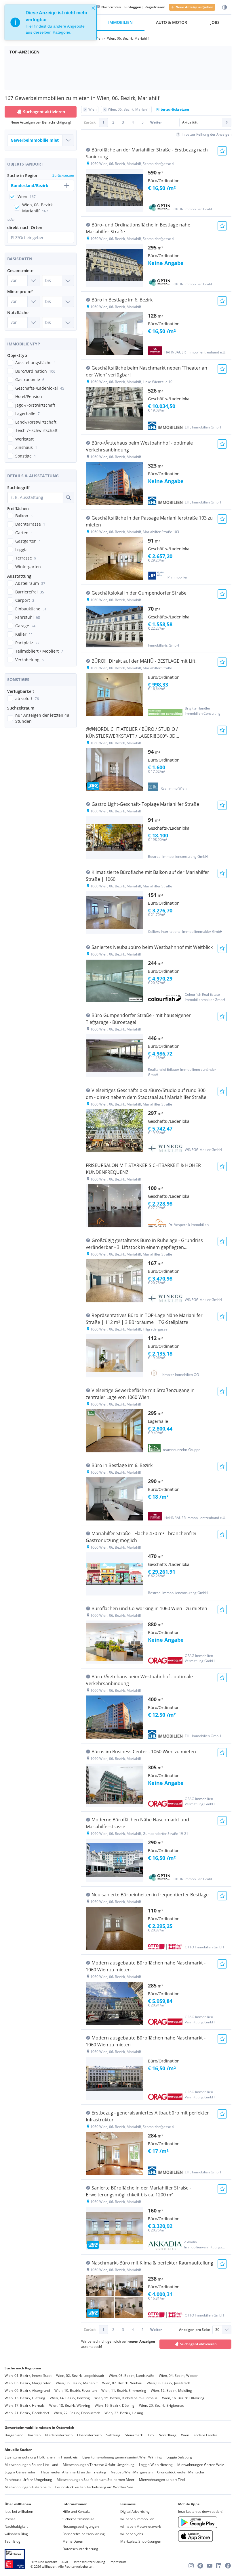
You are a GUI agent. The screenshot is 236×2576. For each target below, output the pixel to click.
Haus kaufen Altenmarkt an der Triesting (74, 2472)
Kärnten (34, 2435)
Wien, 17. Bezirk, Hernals (25, 2405)
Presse (10, 2519)
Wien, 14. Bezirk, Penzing (70, 2398)
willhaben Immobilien (137, 2519)
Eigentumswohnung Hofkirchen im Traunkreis (41, 2457)
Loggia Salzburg (179, 2457)
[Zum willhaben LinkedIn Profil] (219, 2566)
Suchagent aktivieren (44, 112)
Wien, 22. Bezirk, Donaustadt (77, 2413)
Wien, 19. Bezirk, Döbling (115, 2405)
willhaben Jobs (132, 2534)
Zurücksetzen (63, 175)
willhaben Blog (16, 2534)
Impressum (118, 2562)
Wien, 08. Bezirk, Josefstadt (168, 2383)
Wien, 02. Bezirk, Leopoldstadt (80, 2376)
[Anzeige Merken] (222, 151)
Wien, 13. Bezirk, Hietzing (25, 2398)
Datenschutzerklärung (80, 2549)
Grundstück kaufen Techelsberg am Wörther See (94, 2487)
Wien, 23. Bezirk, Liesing (124, 2413)
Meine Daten (73, 2541)
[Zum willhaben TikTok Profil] (200, 2566)
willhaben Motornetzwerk (141, 2526)
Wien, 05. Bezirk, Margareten (28, 2383)
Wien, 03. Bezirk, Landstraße (132, 2376)
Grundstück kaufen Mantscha (181, 2472)
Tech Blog (13, 2541)
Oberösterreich (89, 2435)
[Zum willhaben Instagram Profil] (191, 2566)
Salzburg (113, 2435)
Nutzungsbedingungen (81, 2526)
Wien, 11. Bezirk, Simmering (124, 2391)
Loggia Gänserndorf (21, 2472)
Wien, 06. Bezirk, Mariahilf (77, 2383)
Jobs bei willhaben (19, 2511)
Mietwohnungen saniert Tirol (162, 2480)
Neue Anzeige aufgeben (194, 7)
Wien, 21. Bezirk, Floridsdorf (27, 2413)
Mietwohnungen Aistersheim (28, 2487)
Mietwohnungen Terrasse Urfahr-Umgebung (99, 2465)
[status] (51, 22)
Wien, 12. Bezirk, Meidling (171, 2391)
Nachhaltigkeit (16, 2526)
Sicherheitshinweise (78, 2519)
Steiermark (134, 2435)
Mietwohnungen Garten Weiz (201, 2465)
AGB (65, 2562)
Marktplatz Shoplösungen (141, 2541)
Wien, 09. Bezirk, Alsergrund (27, 2391)
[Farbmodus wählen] (224, 7)
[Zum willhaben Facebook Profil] (228, 2566)
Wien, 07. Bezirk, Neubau (122, 2383)
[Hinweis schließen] (93, 8)
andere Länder (205, 2435)
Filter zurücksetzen (173, 109)
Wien (185, 2435)
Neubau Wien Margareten (132, 2472)
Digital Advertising (135, 2511)
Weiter (156, 122)
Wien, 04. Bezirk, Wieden (179, 2376)
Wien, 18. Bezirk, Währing (70, 2405)
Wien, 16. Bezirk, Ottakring (183, 2398)
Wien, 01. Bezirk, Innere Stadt (28, 2376)
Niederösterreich (59, 2435)
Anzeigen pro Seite (195, 2330)
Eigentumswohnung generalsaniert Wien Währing (122, 2457)
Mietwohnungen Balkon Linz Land (31, 2465)
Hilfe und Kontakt (76, 2511)
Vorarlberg (168, 2435)
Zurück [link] (90, 122)
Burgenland (14, 2435)
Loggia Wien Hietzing (156, 2465)
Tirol (151, 2435)
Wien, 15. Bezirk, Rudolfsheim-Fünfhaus (126, 2398)
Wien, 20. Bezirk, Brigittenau (162, 2405)
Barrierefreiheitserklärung (84, 2534)
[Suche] (68, 497)
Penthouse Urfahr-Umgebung (28, 2480)
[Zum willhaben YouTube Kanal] (210, 2566)
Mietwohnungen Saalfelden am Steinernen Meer (96, 2480)
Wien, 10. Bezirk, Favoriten (76, 2391)
